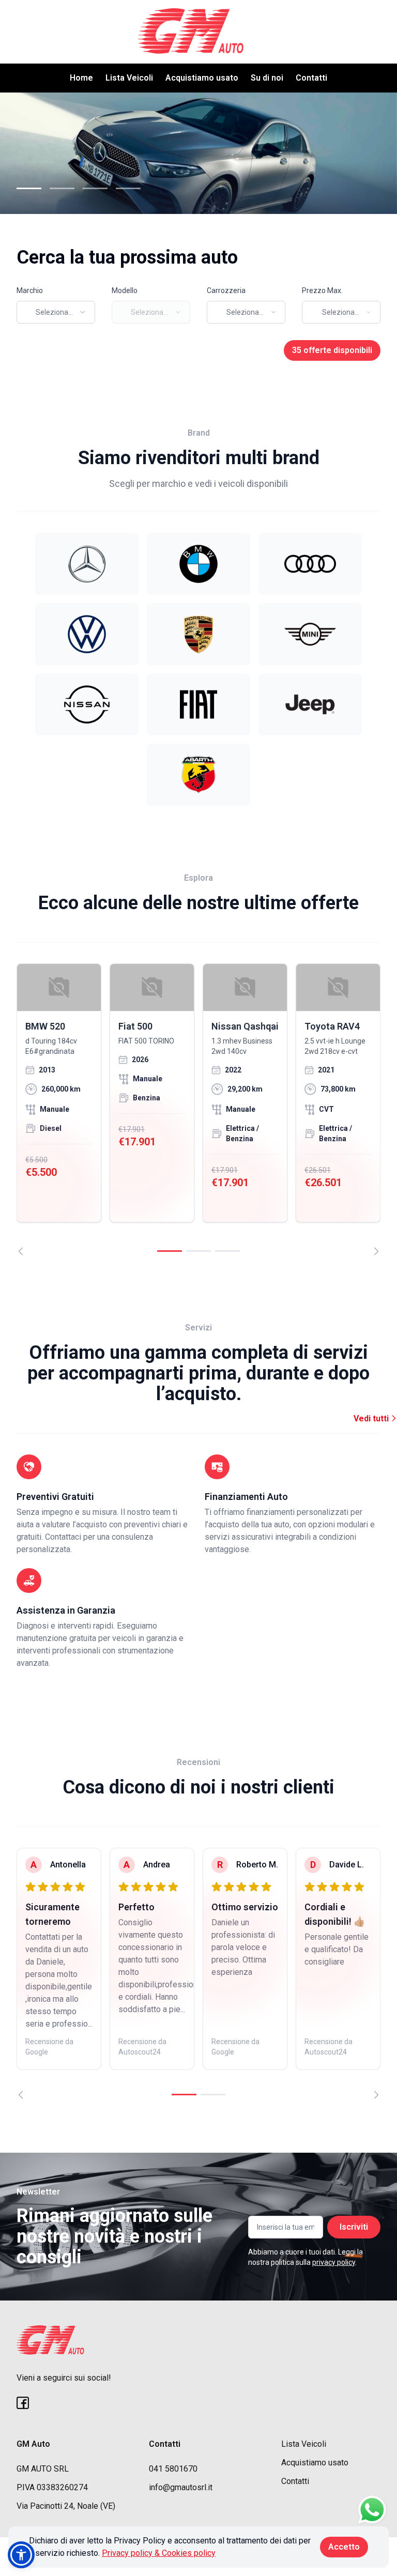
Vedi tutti (372, 1419)
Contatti (311, 78)
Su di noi (267, 78)
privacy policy (334, 2262)
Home (81, 78)
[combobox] (56, 312)
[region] (198, 1109)
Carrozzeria (226, 290)
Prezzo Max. (322, 290)
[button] (21, 2555)
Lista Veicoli (129, 78)
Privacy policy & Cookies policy (159, 2553)
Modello (125, 290)
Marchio (30, 290)
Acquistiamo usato (202, 78)
